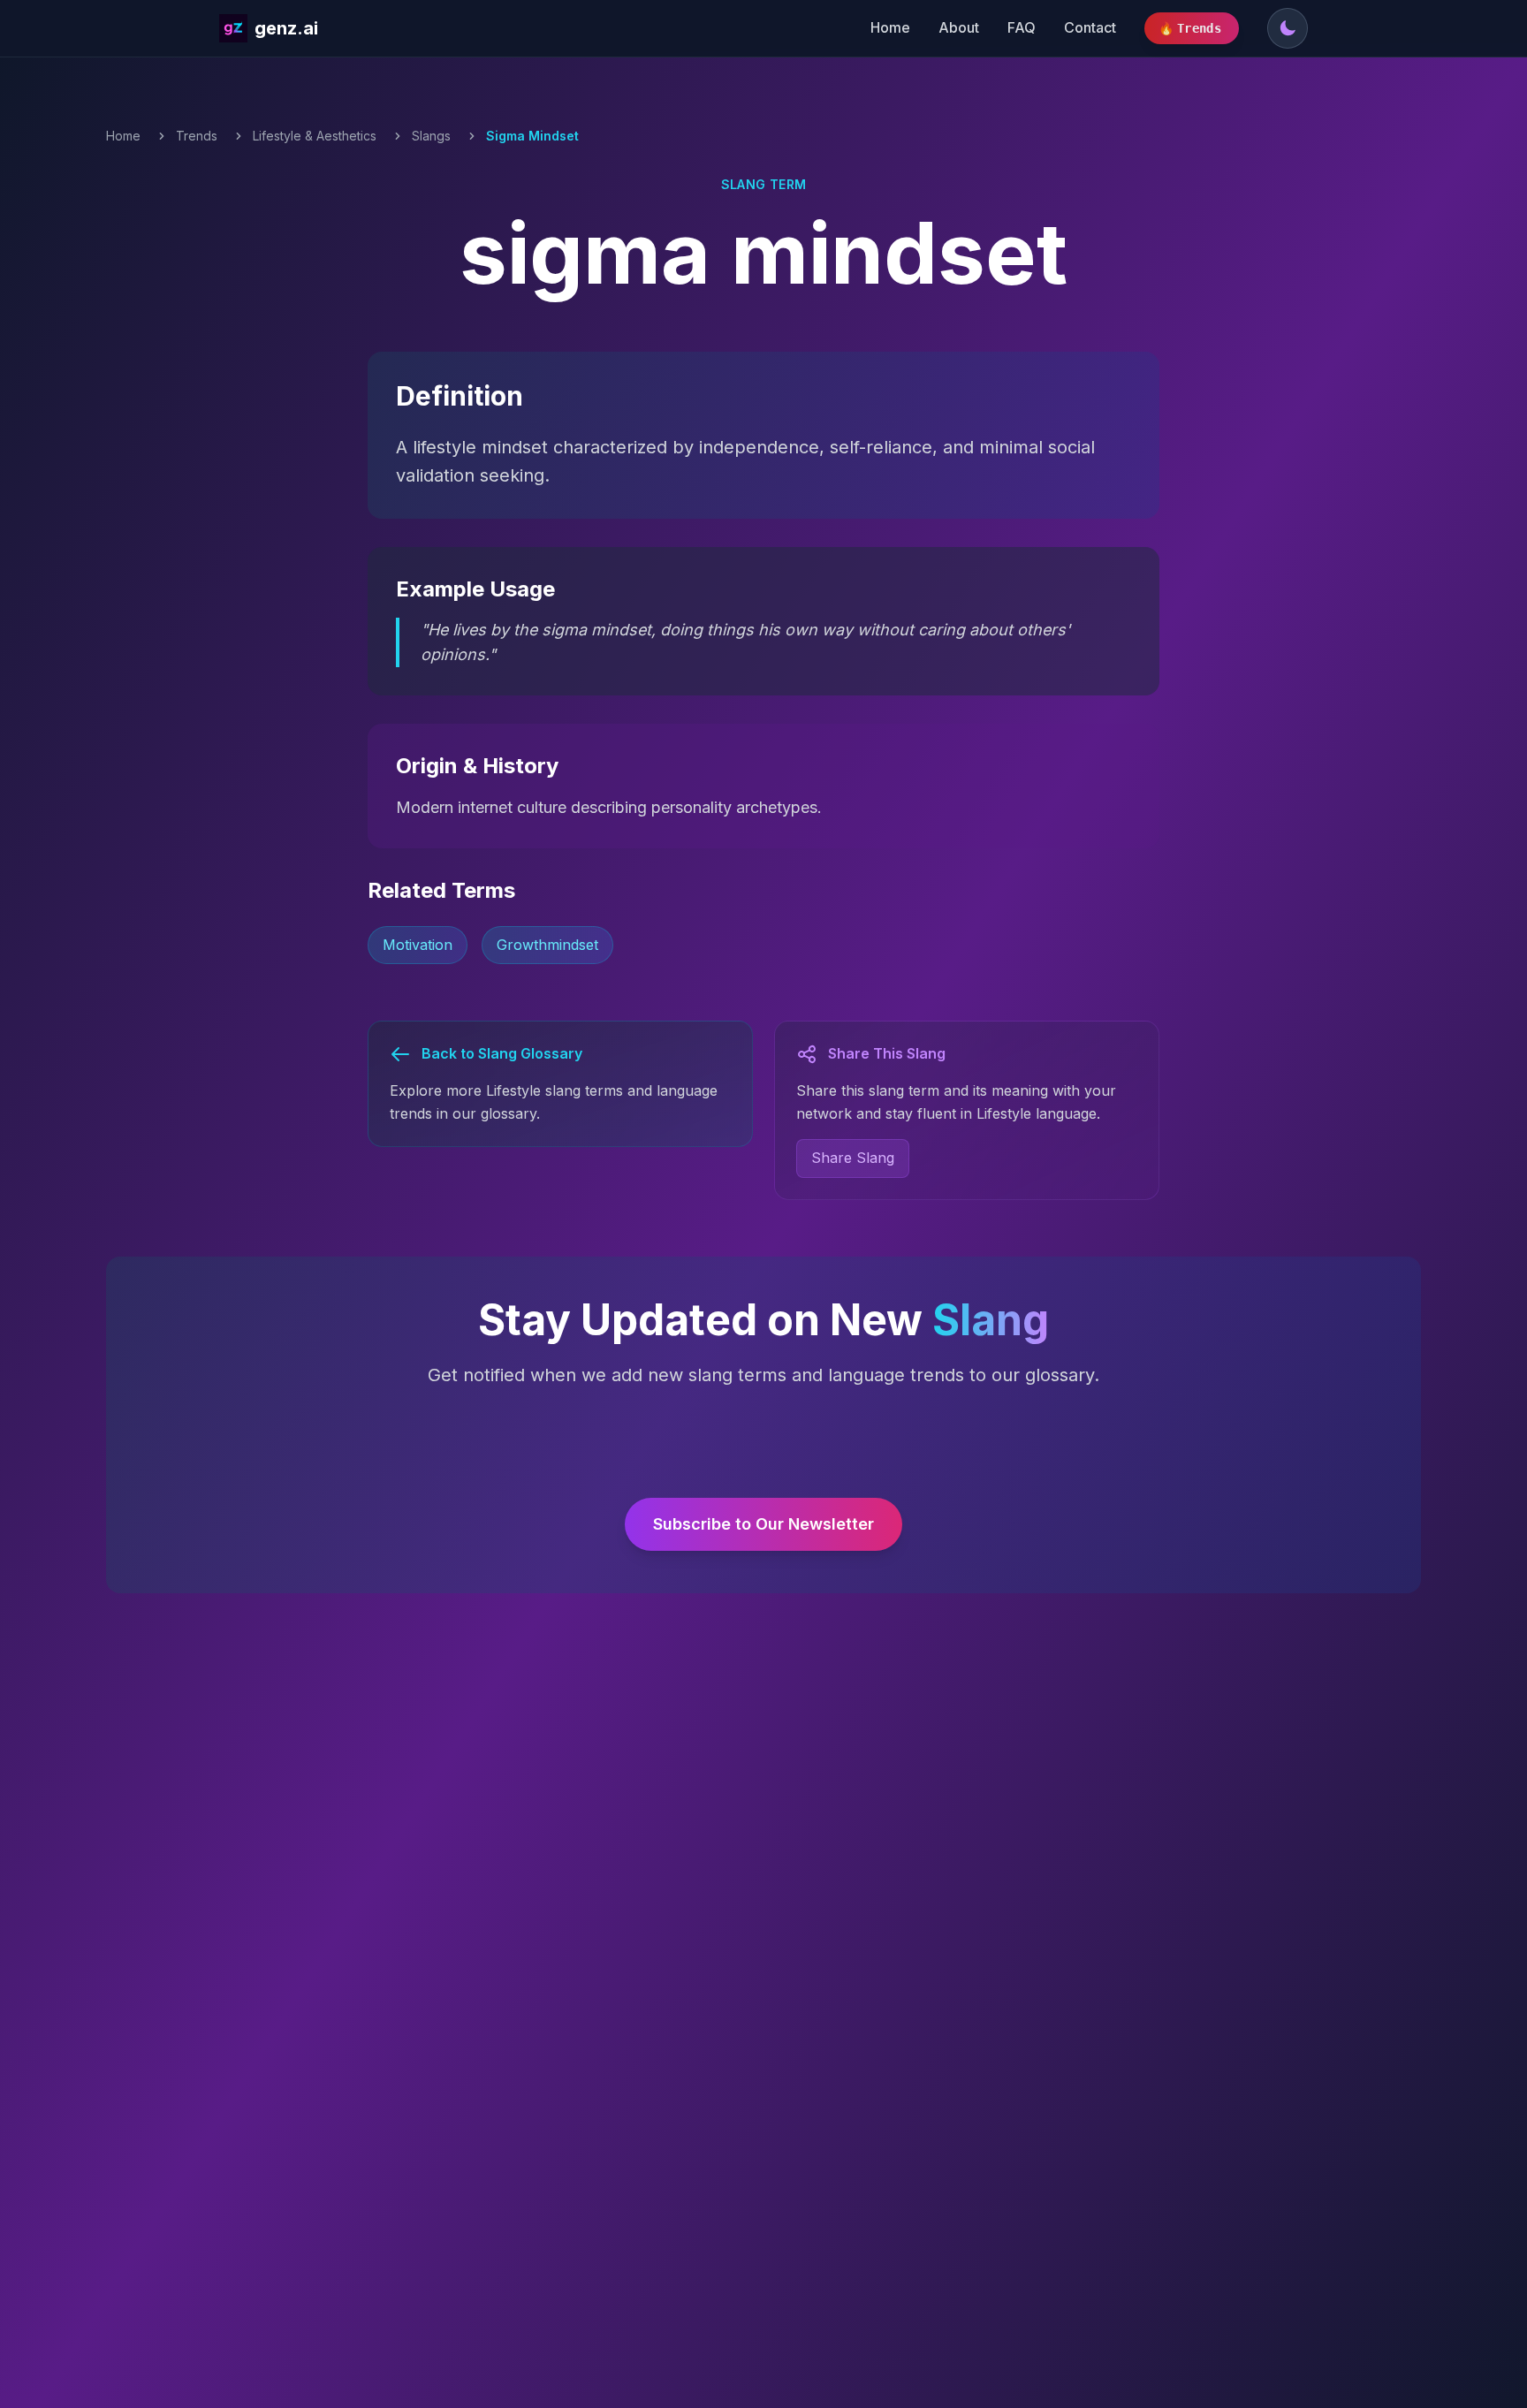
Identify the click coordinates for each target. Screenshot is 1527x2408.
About (959, 27)
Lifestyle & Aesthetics (315, 136)
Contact (1090, 27)
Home (890, 27)
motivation (418, 945)
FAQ (1022, 27)
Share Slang (853, 1158)
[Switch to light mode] (1288, 28)
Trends (197, 136)
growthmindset (547, 945)
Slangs (431, 136)
